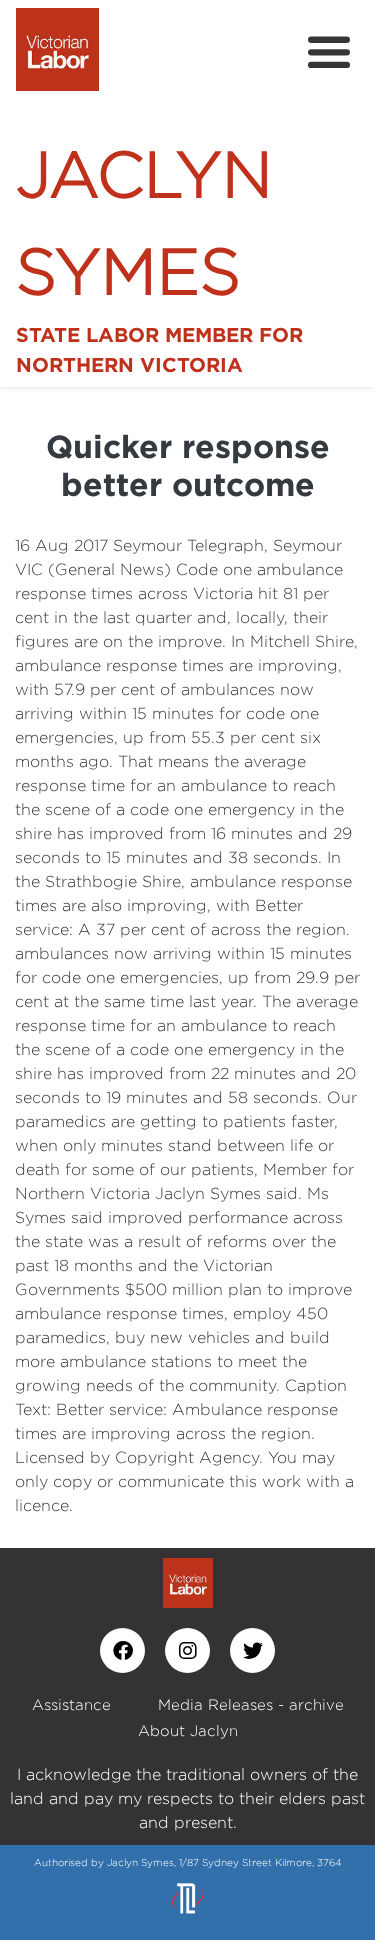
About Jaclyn (188, 1730)
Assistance (71, 1704)
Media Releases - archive (251, 1704)
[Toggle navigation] (329, 53)
